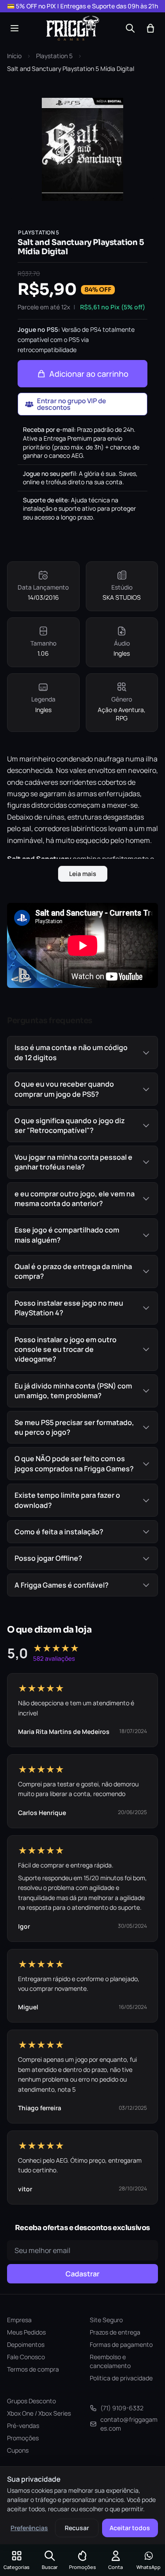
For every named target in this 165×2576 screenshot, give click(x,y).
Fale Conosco (26, 2357)
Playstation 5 (54, 56)
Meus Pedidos (26, 2332)
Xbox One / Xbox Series (39, 2413)
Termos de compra (33, 2369)
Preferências (29, 2528)
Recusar (77, 2528)
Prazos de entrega (115, 2332)
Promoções (23, 2438)
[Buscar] (130, 28)
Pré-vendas (23, 2426)
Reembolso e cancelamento (110, 2361)
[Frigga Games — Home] (73, 28)
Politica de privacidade (121, 2378)
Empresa (19, 2320)
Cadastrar (82, 2274)
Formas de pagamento (121, 2344)
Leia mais (83, 874)
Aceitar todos (130, 2528)
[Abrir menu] (15, 28)
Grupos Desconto (31, 2401)
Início (14, 56)
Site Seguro (106, 2320)
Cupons (18, 2450)
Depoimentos (26, 2344)
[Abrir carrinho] (150, 28)
